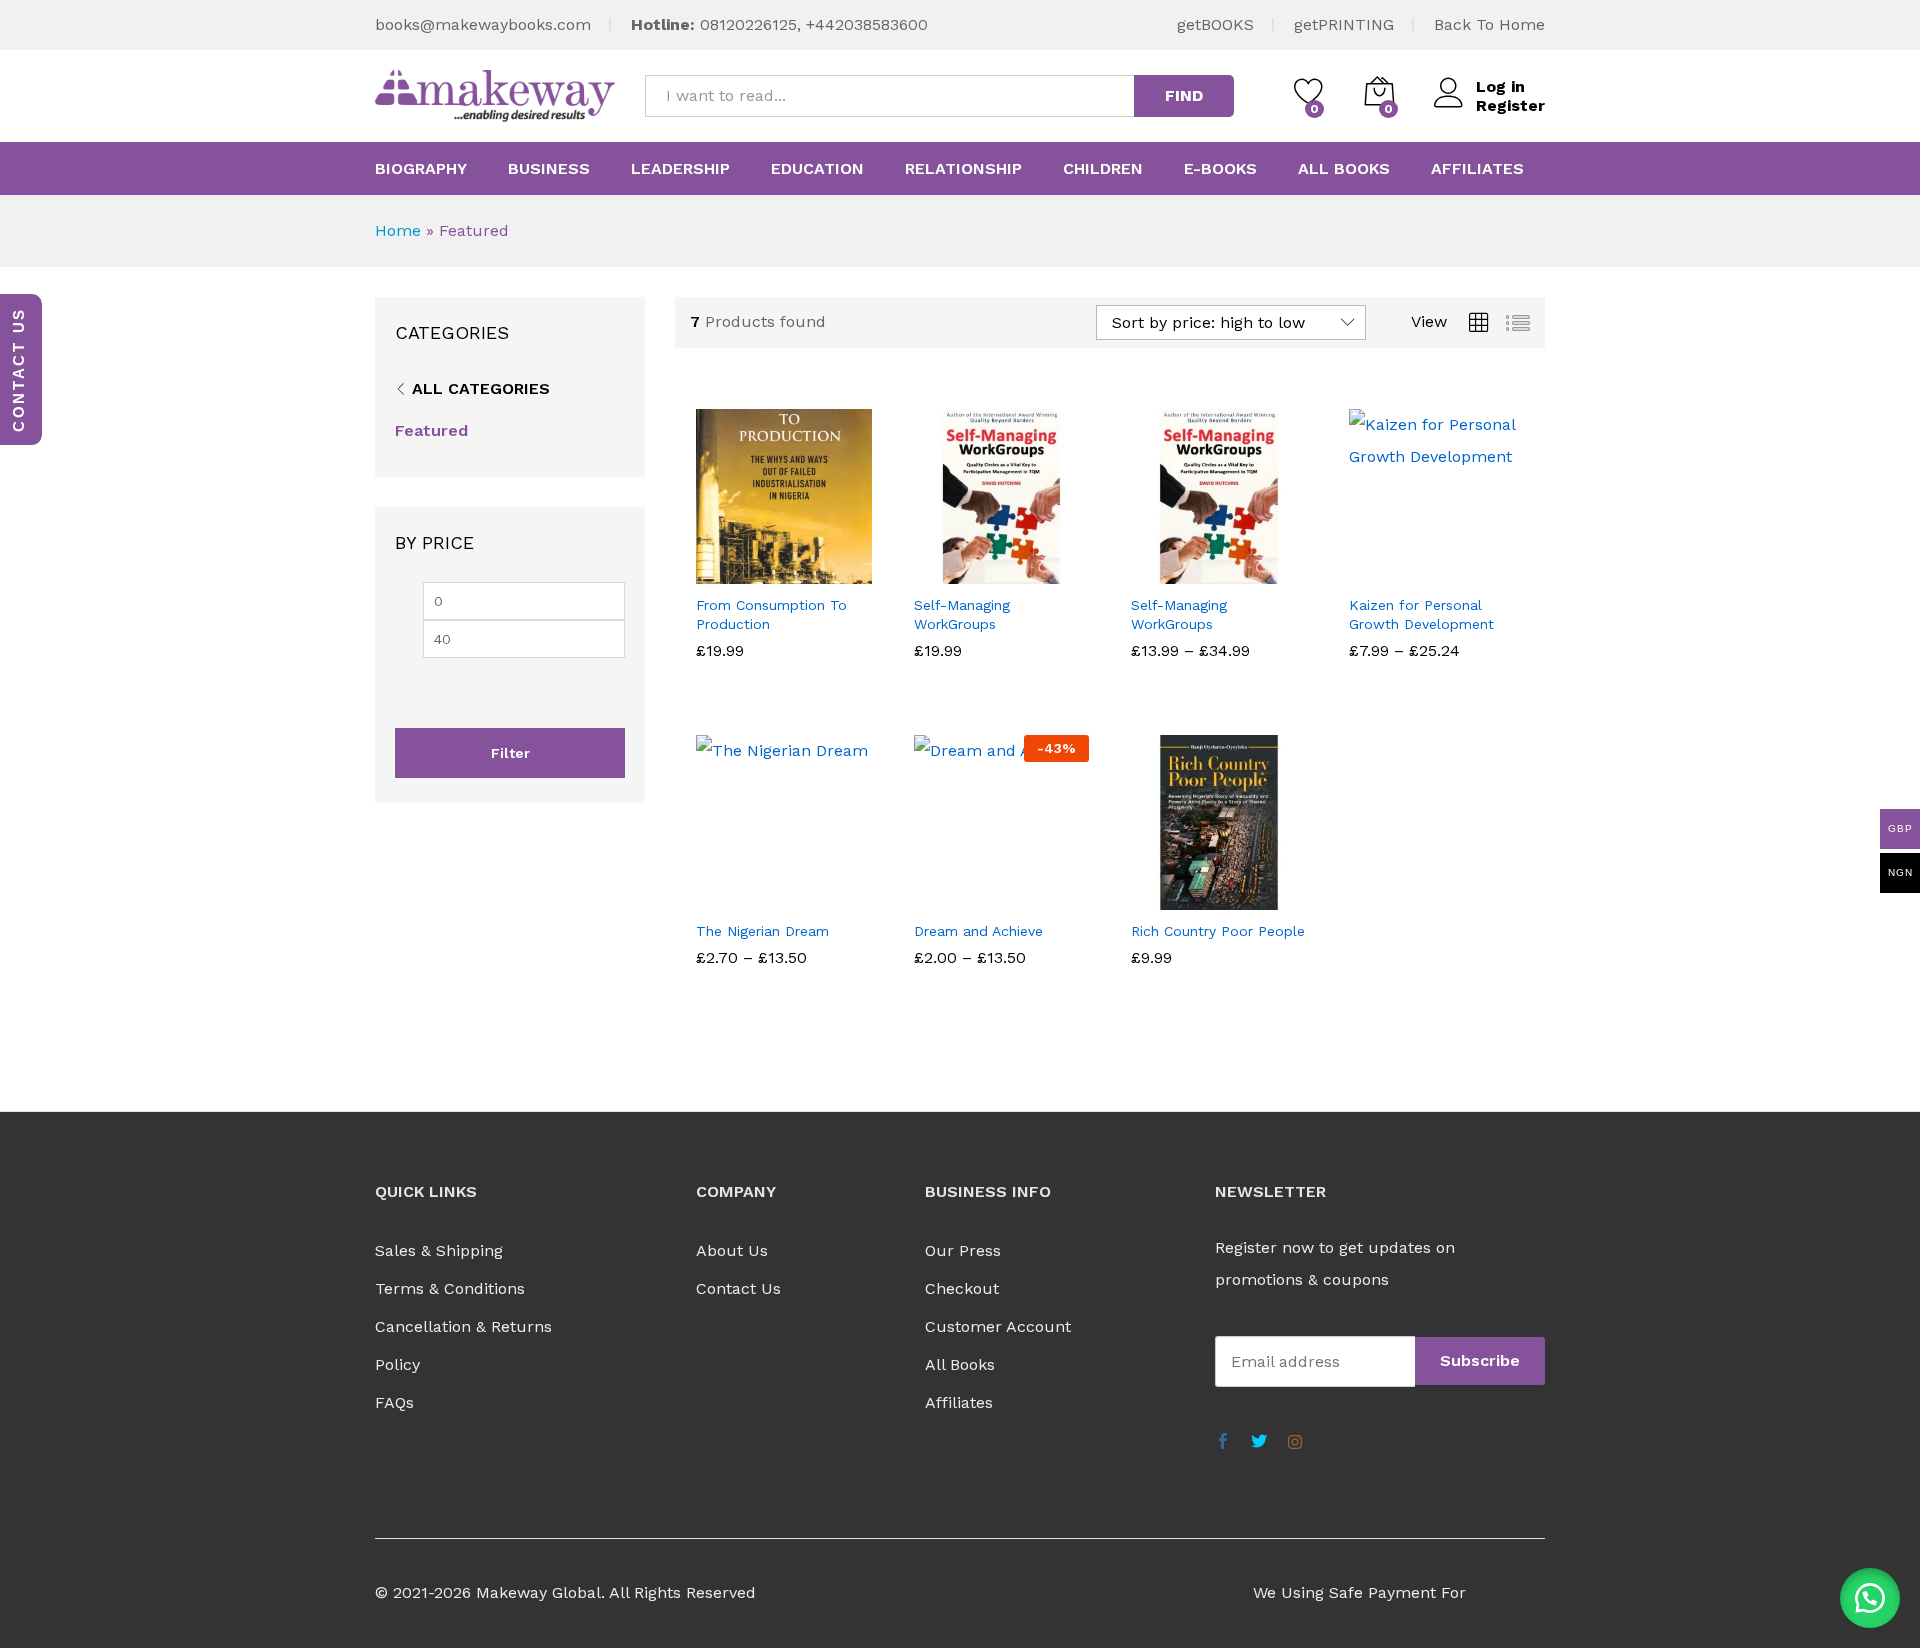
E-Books (1220, 169)
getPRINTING (1344, 24)
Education (817, 169)
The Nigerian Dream (762, 931)
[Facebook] (1223, 1443)
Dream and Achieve (978, 931)
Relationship (963, 169)
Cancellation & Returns (463, 1326)
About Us (732, 1250)
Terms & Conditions (450, 1288)
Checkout (962, 1288)
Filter (510, 753)
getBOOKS (1215, 24)
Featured (431, 430)
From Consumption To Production (771, 614)
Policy (397, 1364)
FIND (1184, 95)
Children (1103, 169)
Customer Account (998, 1326)
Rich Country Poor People (1218, 931)
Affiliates (1477, 169)
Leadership (680, 169)
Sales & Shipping (439, 1250)
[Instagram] (1295, 1443)
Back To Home (1489, 24)
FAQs (394, 1402)
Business (549, 169)
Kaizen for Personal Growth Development (1421, 614)
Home (398, 230)
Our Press (963, 1250)
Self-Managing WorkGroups (962, 614)
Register (1510, 105)
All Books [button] (1344, 169)
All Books (960, 1364)
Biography (421, 169)
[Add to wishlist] (804, 572)
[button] (1870, 1598)
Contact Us (738, 1288)
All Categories (481, 388)
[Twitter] (1259, 1443)
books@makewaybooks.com (483, 24)
